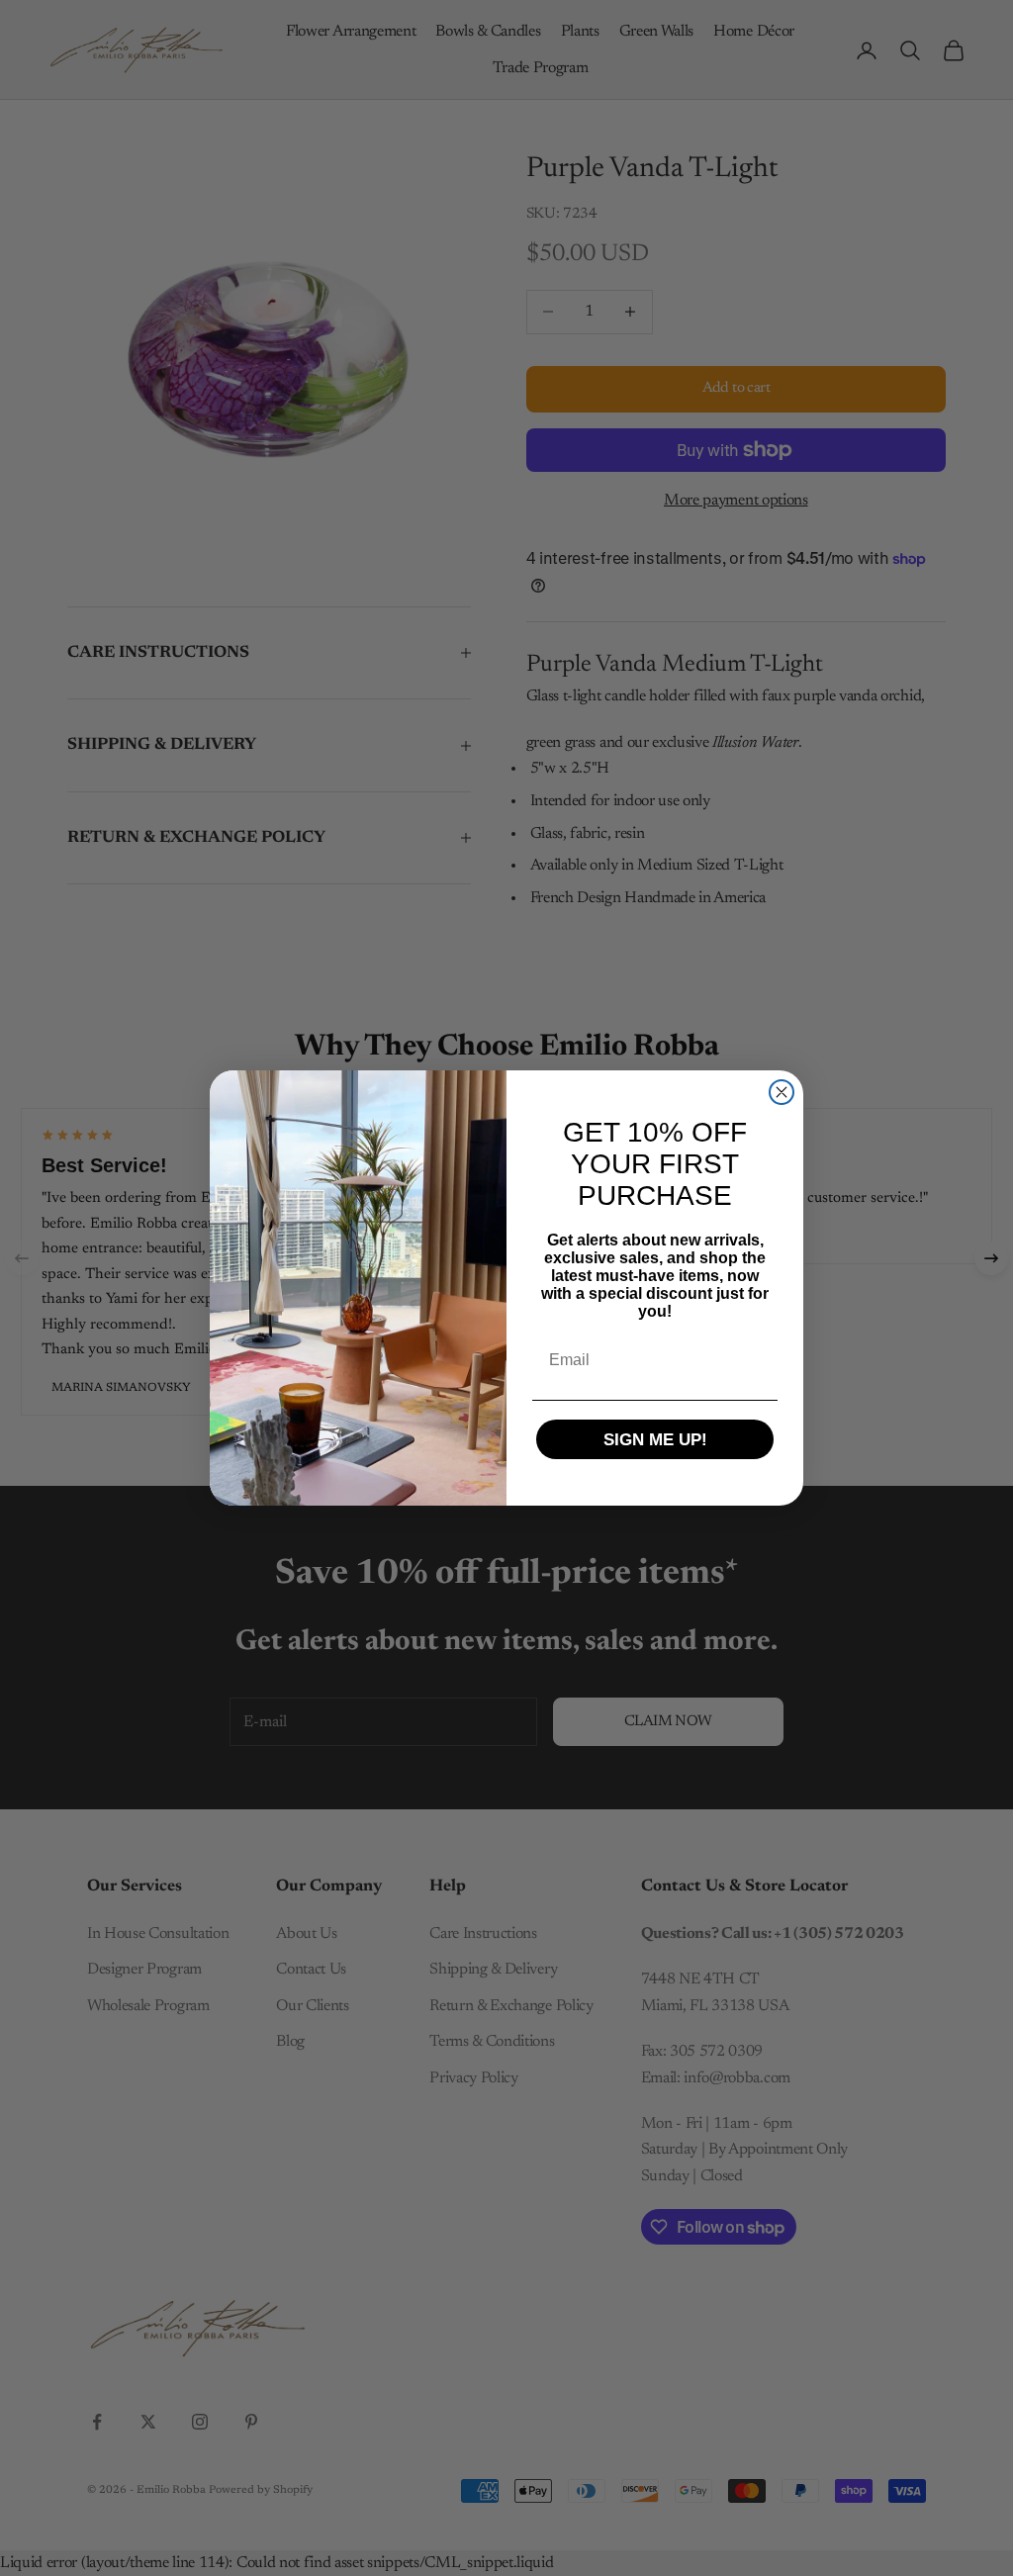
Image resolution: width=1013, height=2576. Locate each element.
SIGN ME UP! (655, 1440)
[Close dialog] (782, 1092)
